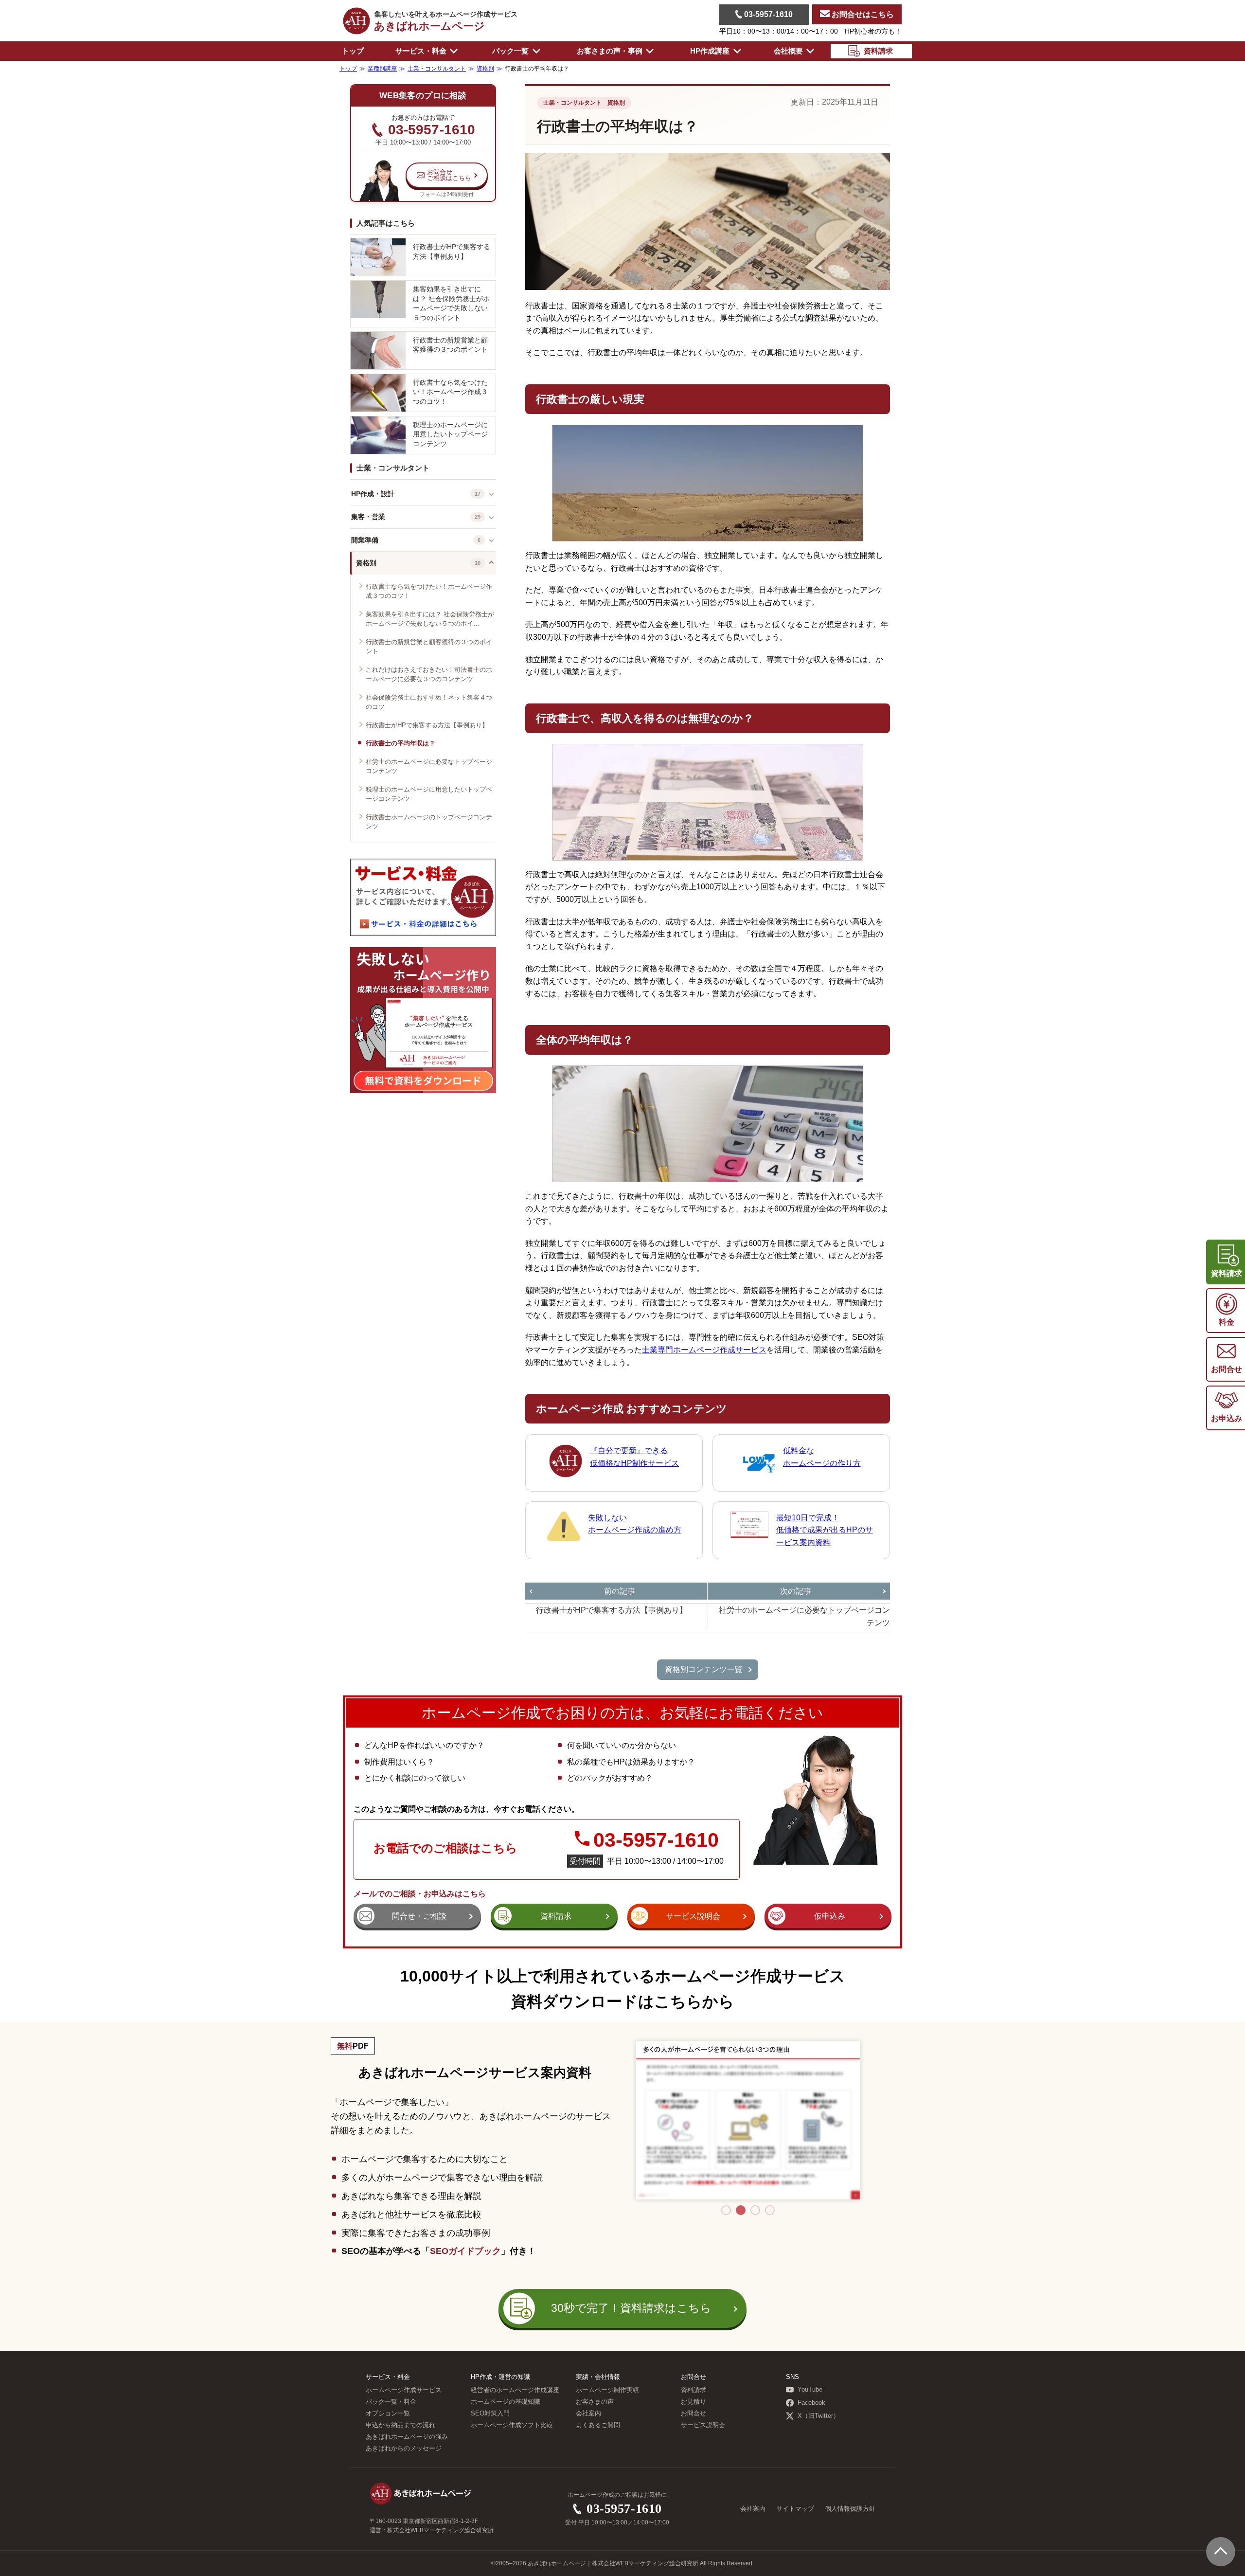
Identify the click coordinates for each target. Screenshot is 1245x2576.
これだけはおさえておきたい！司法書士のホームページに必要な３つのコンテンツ (429, 675)
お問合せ (694, 2414)
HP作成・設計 (373, 494)
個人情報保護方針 (850, 2509)
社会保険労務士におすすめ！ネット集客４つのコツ (429, 702)
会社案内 (588, 2414)
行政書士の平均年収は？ (400, 743)
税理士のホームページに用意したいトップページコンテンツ (450, 434)
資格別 (366, 563)
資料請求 (694, 2390)
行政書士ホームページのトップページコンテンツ (429, 822)
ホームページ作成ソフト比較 (512, 2425)
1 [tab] (726, 2210)
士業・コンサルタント (393, 468)
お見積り (694, 2402)
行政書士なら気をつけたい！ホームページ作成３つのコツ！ (450, 392)
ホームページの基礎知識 (506, 2402)
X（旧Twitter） (818, 2416)
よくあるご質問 (598, 2425)
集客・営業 (368, 517)
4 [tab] (770, 2210)
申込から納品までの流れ (400, 2425)
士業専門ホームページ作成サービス (704, 1350)
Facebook (811, 2403)
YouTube (810, 2390)
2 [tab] (741, 2210)
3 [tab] (755, 2210)
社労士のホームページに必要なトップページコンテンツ (429, 766)
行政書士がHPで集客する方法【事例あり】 (452, 252)
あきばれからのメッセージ (404, 2449)
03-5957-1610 (767, 14)
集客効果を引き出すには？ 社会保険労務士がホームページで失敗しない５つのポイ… (430, 619)
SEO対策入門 (490, 2414)
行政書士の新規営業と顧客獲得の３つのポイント (450, 345)
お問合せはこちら (862, 14)
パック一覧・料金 (391, 2402)
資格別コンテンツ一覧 (704, 1669)
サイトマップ (795, 2509)
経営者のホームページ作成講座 (515, 2390)
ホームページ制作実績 (607, 2390)
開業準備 (365, 540)
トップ (353, 51)
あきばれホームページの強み (407, 2437)
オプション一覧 (388, 2414)
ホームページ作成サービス (404, 2390)
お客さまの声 (595, 2402)
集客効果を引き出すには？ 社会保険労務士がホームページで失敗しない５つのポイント (451, 303)
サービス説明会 (703, 2425)
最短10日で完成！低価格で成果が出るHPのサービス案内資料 (825, 1530)
